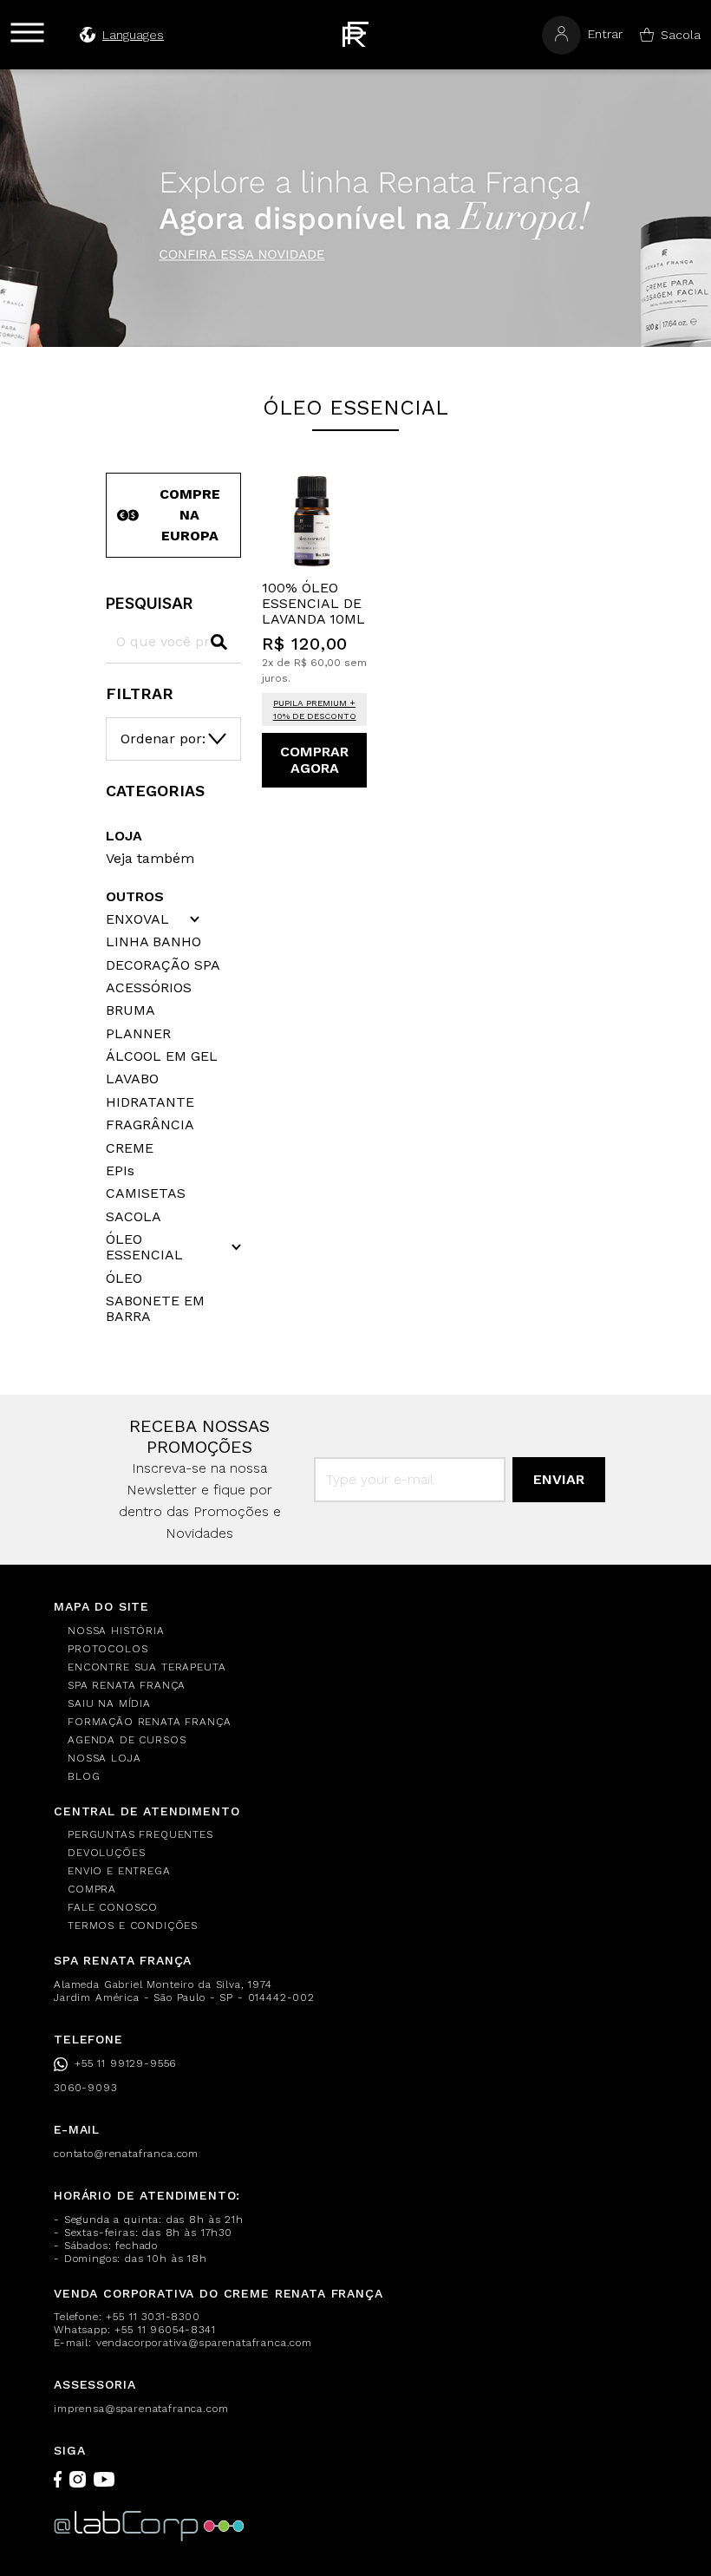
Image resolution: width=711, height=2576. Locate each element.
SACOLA (134, 1217)
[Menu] (27, 33)
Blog (84, 1776)
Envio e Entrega (119, 1871)
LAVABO (132, 1079)
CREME (130, 1148)
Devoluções (106, 1853)
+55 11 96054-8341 (165, 2330)
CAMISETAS (146, 1193)
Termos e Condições (133, 1925)
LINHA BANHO (153, 942)
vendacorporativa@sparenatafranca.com (204, 2343)
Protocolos (108, 1649)
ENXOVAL (137, 919)
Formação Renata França (149, 1722)
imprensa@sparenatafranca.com (141, 2409)
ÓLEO (124, 1278)
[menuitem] (362, 1631)
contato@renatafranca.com (126, 2154)
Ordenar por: (163, 739)
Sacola (681, 35)
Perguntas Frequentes (140, 1834)
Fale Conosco (113, 1907)
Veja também (150, 858)
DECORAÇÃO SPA (163, 965)
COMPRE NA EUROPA (190, 515)
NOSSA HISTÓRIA (116, 1631)
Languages (133, 35)
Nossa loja (104, 1758)
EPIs (120, 1171)
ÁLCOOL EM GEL (162, 1056)
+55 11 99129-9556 (125, 2063)
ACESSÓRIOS (149, 988)
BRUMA (130, 1010)
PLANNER (138, 1034)
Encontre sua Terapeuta (147, 1667)
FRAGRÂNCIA (150, 1125)
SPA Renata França (127, 1685)
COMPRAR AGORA (314, 759)
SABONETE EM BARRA (155, 1309)
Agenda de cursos (127, 1740)
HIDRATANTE (150, 1102)
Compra (92, 1889)
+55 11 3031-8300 (153, 2317)
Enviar (559, 1479)
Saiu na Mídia (109, 1703)
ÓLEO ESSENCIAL (144, 1247)
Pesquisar (149, 603)
